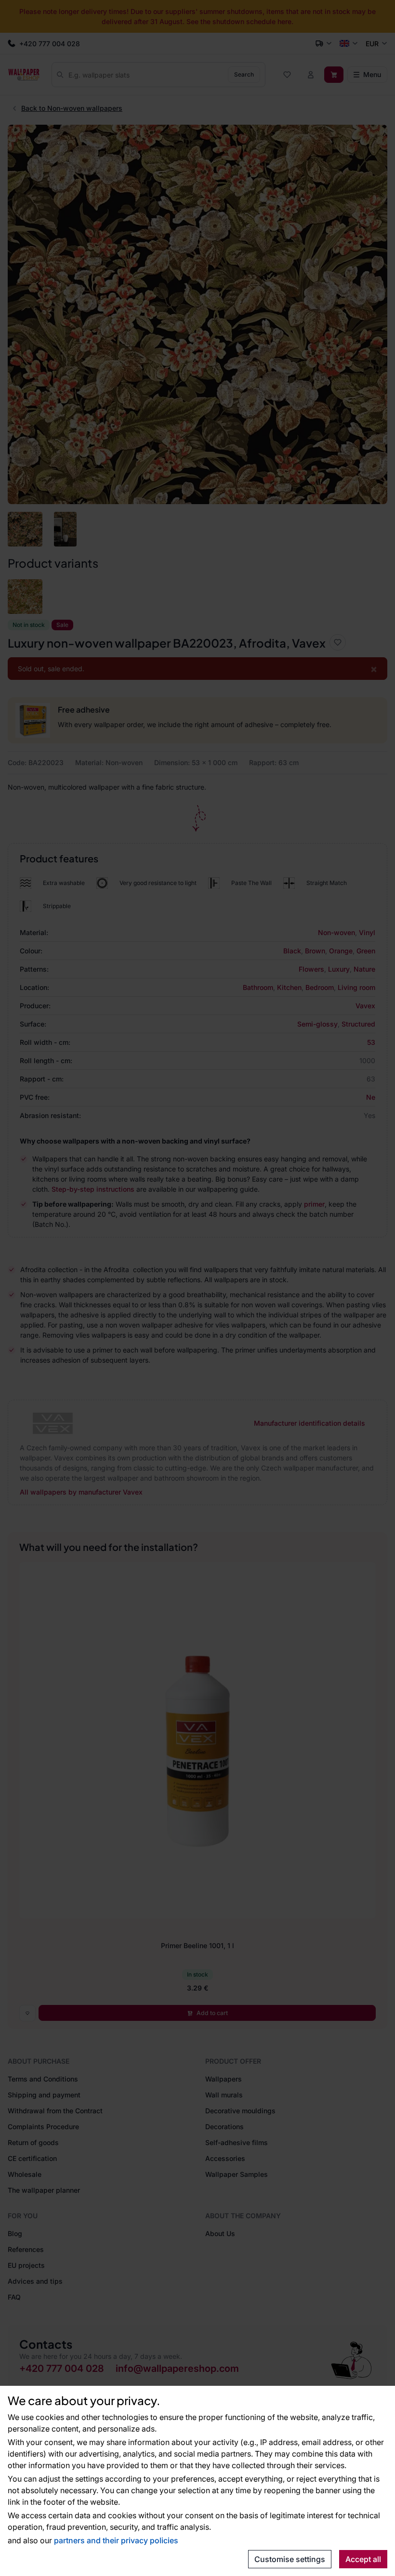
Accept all (363, 2559)
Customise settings (290, 2559)
